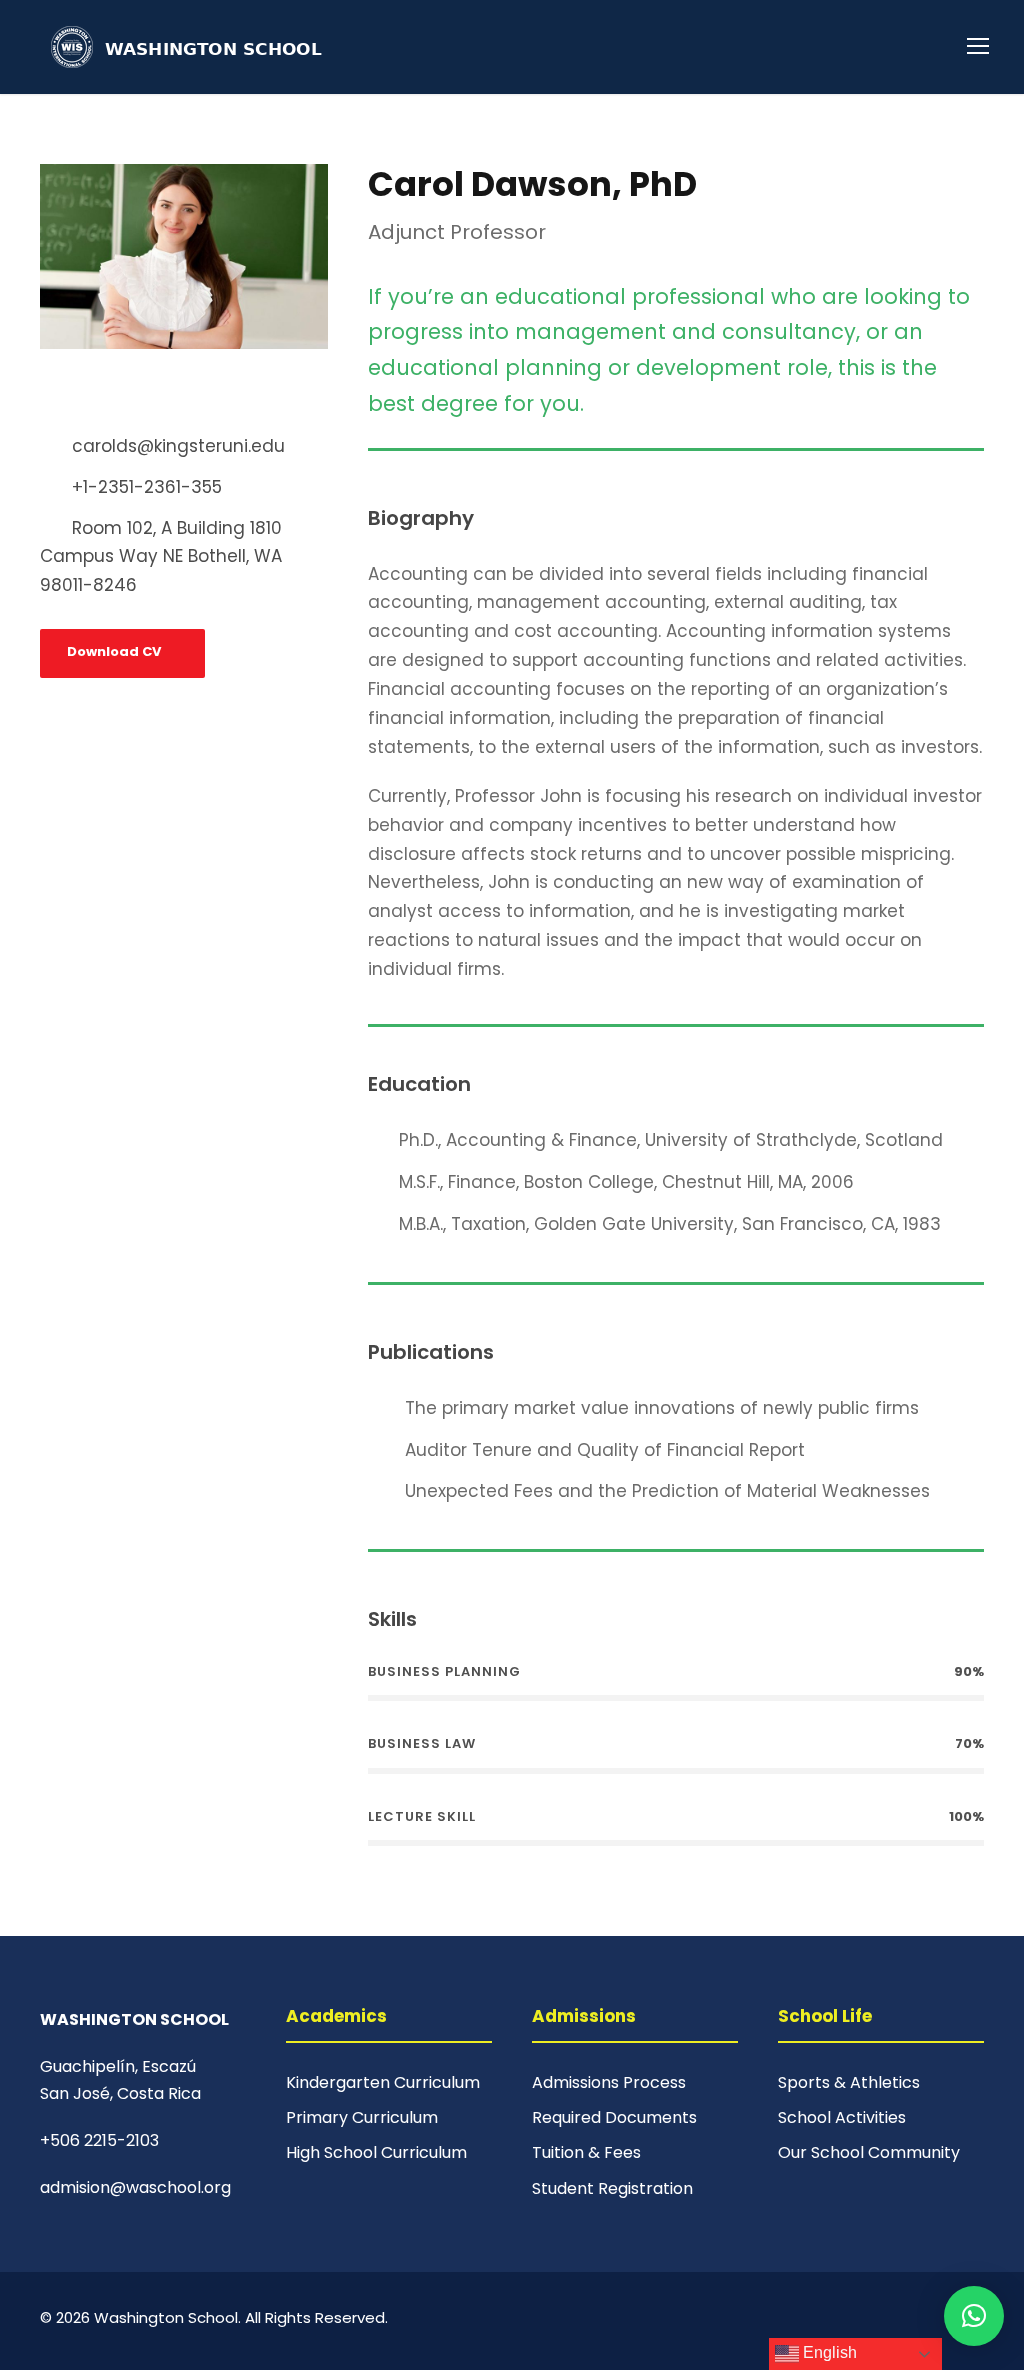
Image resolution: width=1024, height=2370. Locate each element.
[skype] (103, 393)
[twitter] (131, 393)
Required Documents (614, 2117)
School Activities (842, 2117)
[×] (974, 2316)
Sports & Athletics (849, 2082)
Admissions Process (609, 2082)
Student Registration (612, 2188)
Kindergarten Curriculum (383, 2082)
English (828, 2352)
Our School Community (869, 2152)
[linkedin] (75, 393)
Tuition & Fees (586, 2152)
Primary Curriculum (362, 2117)
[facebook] (47, 393)
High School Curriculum (376, 2152)
